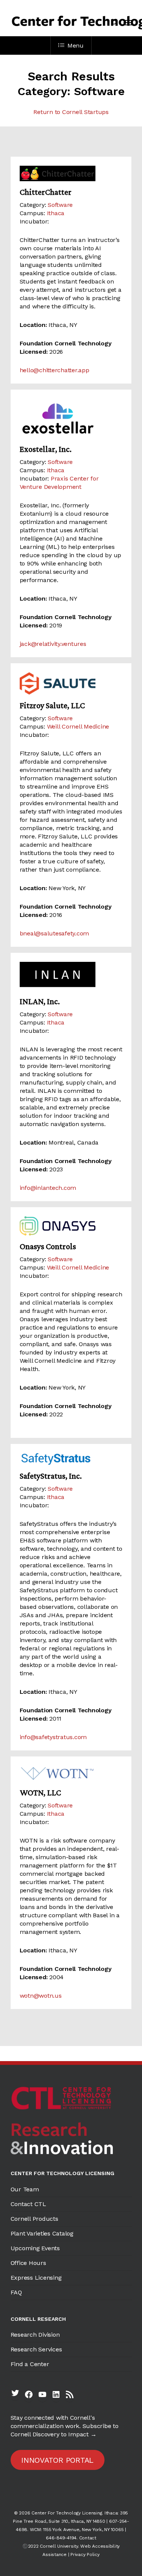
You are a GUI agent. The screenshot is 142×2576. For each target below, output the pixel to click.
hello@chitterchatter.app (55, 370)
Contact (88, 2538)
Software (60, 205)
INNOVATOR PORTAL (57, 2460)
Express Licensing (36, 2278)
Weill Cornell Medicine (78, 726)
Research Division (35, 2335)
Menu (76, 45)
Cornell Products (34, 2219)
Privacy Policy (85, 2554)
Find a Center (30, 2364)
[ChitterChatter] (71, 173)
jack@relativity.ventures (53, 644)
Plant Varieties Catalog (42, 2233)
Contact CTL (28, 2204)
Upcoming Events (35, 2248)
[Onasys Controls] (71, 1226)
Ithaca (56, 213)
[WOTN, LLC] (71, 1774)
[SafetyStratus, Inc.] (71, 1459)
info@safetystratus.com (53, 1737)
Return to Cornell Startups (71, 112)
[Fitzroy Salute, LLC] (71, 683)
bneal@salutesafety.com (55, 933)
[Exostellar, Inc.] (71, 418)
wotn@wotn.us (41, 1996)
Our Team (25, 2189)
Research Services (36, 2349)
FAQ (16, 2292)
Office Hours (28, 2263)
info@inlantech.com (48, 1188)
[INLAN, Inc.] (71, 976)
